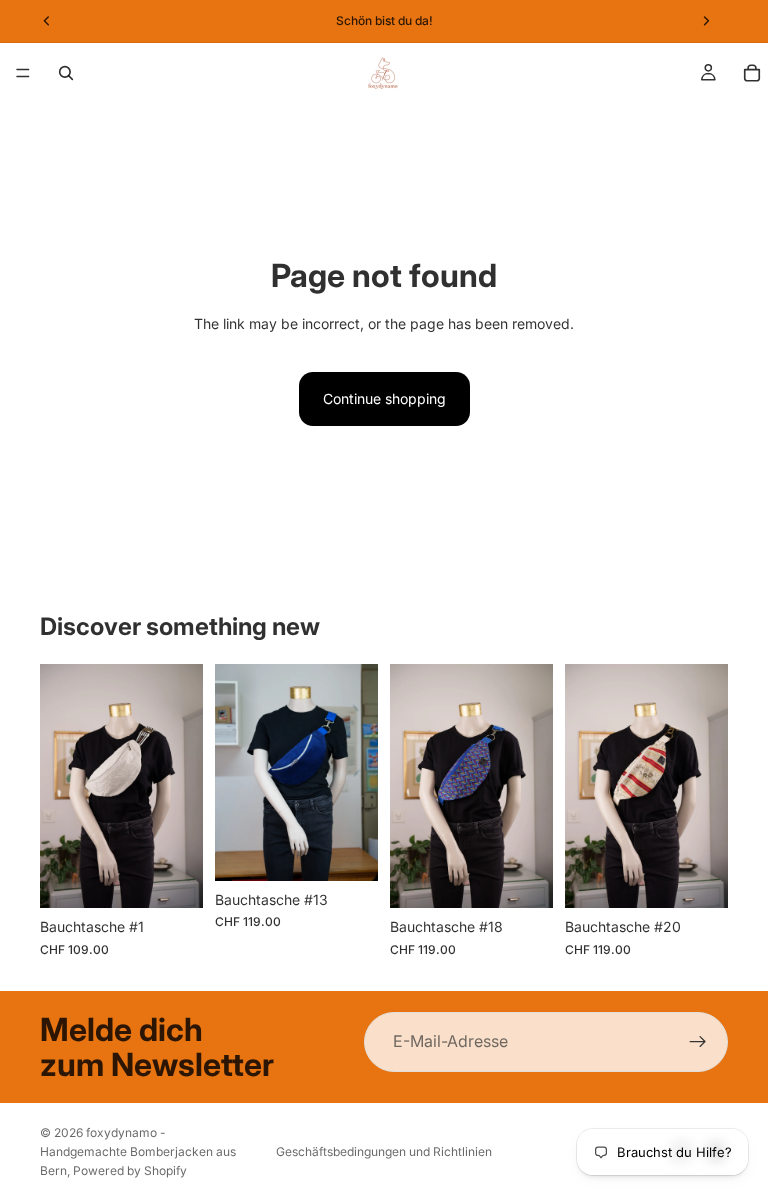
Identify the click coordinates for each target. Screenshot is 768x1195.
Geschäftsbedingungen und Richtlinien (384, 1151)
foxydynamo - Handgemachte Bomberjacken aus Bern (138, 1151)
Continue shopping (384, 398)
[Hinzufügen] (172, 878)
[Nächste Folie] (706, 786)
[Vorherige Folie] (587, 786)
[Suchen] (66, 73)
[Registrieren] (698, 1042)
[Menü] (23, 73)
